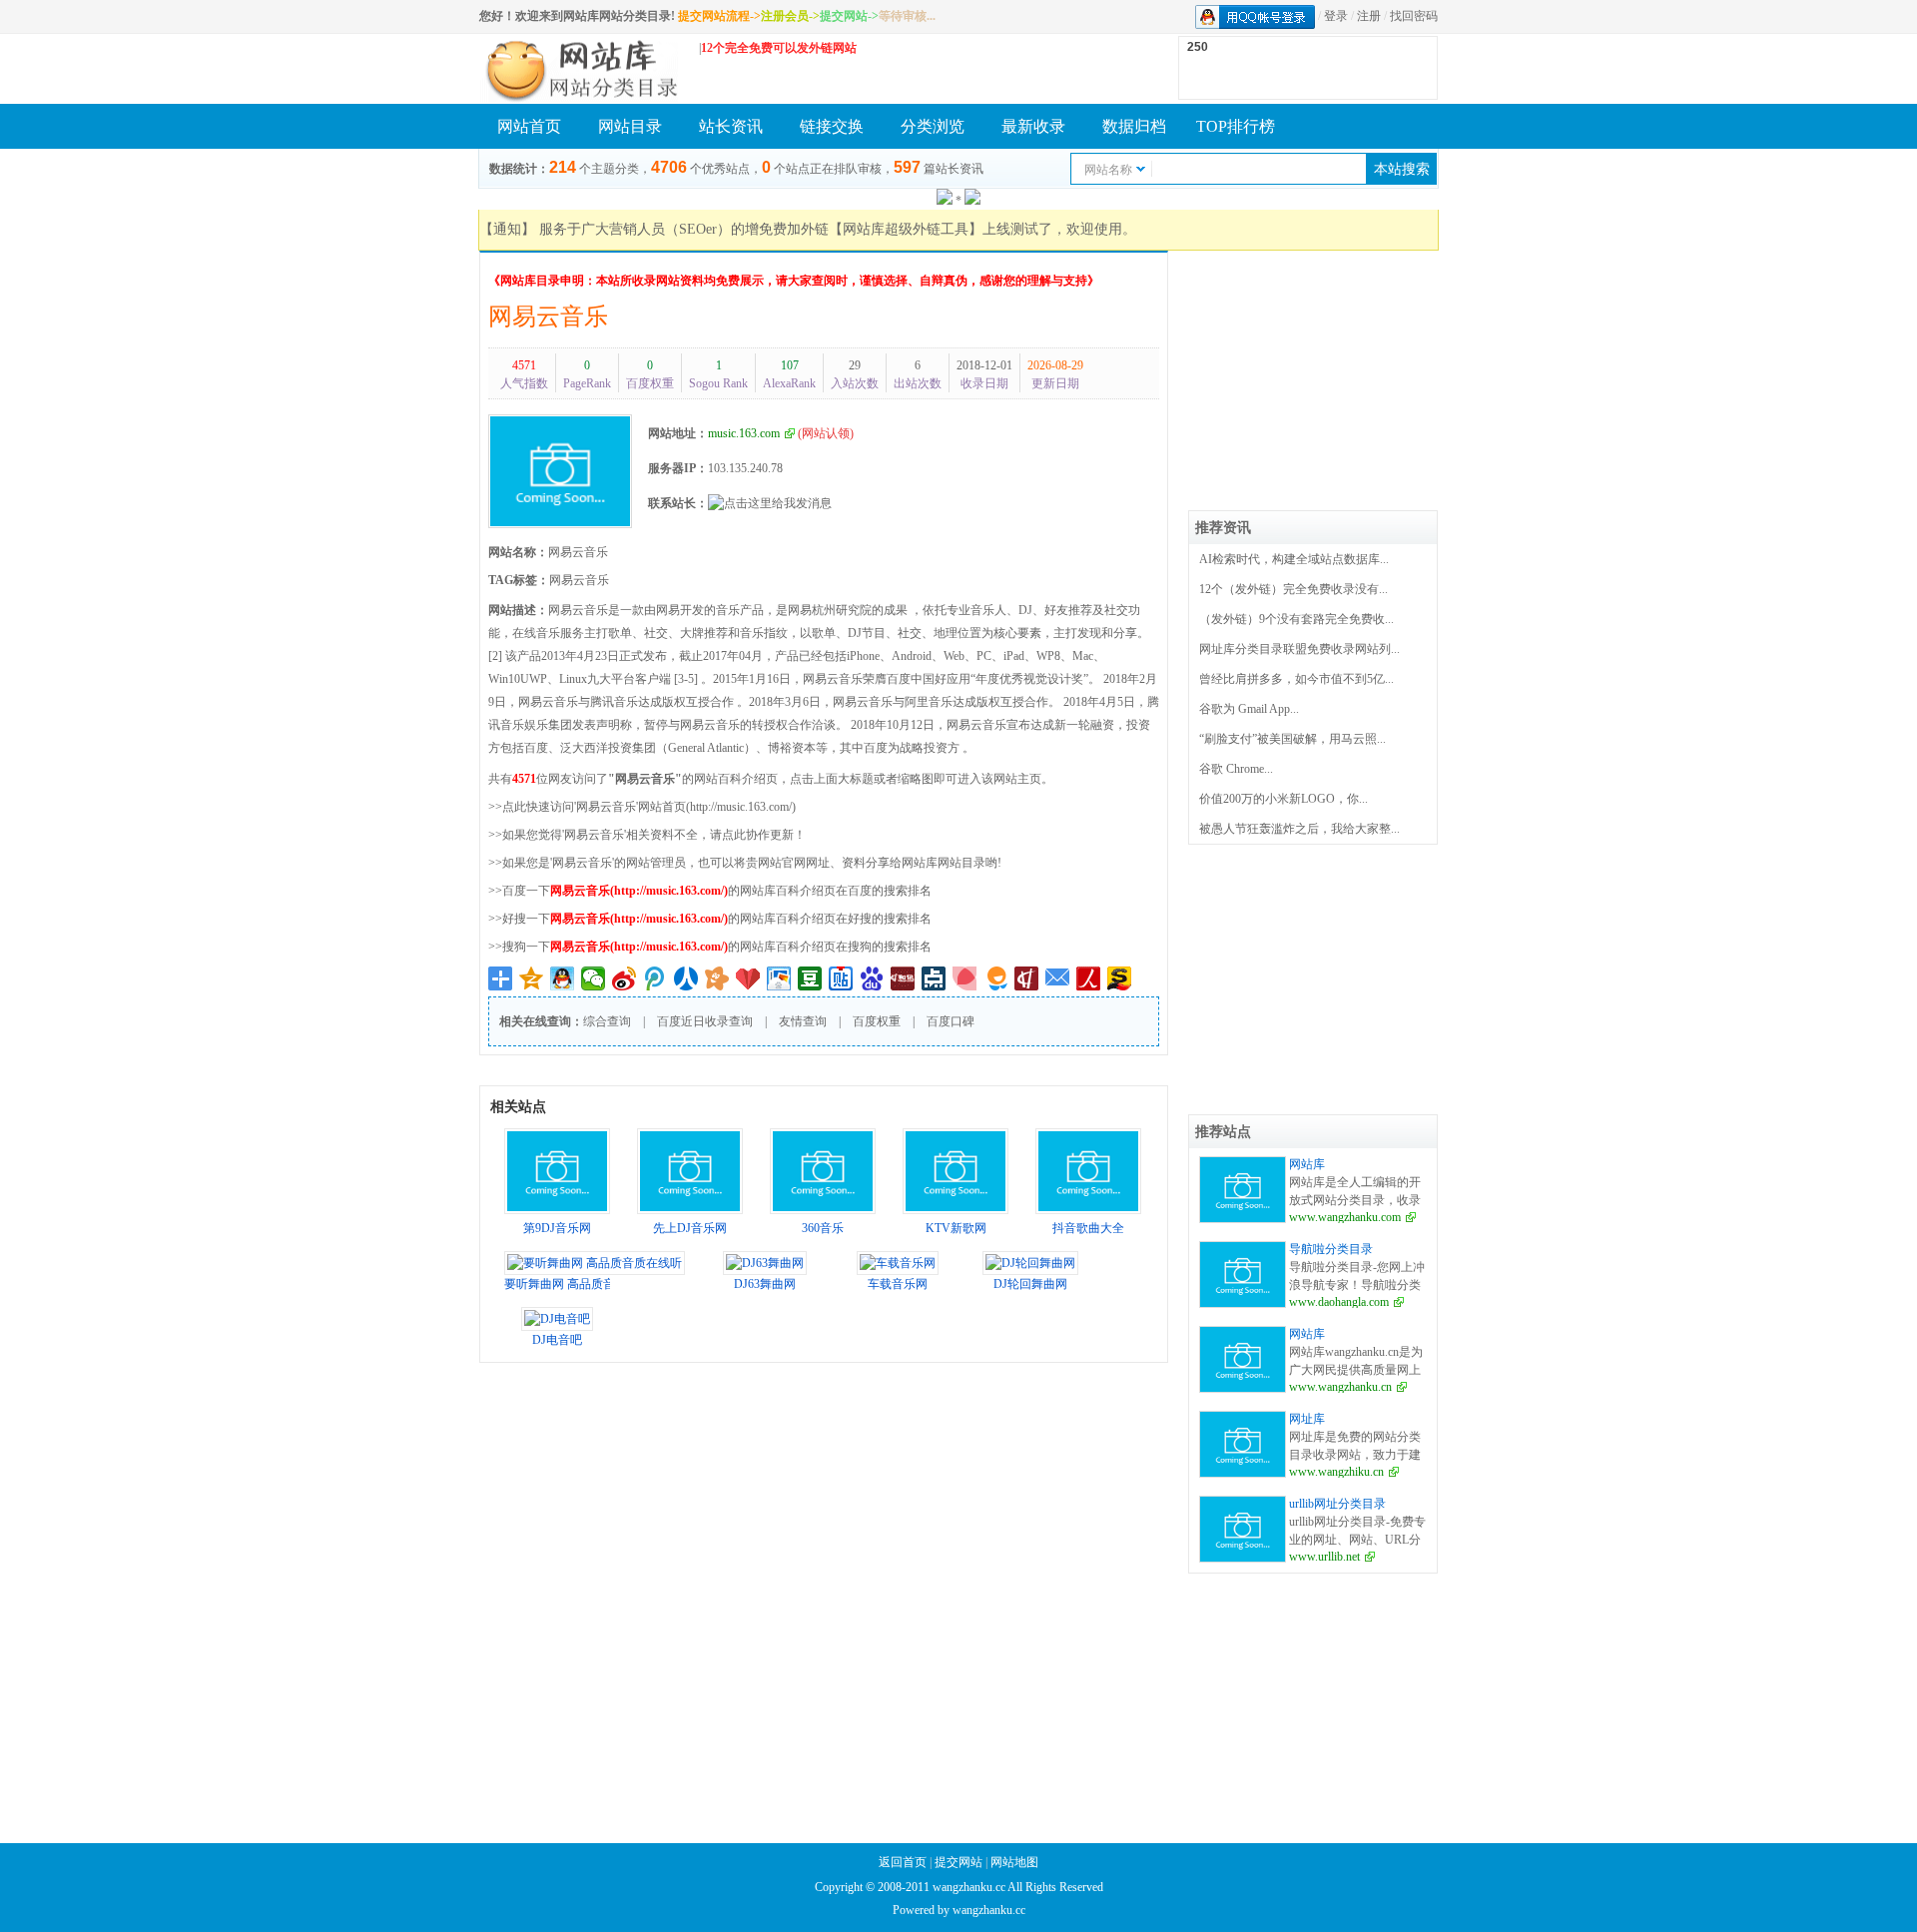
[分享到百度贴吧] (841, 978)
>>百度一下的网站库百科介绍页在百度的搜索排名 (710, 891)
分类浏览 (933, 126)
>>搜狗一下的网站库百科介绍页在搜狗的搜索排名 (710, 947)
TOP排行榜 (1236, 126)
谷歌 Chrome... (1236, 769)
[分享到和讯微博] (903, 978)
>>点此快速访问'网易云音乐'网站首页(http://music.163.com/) (642, 807)
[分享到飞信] (996, 978)
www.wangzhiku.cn (1336, 1472)
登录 (1336, 16)
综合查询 (607, 1021)
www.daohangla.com (1339, 1302)
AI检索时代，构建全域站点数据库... (1294, 559)
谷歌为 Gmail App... (1249, 709)
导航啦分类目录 (1331, 1249)
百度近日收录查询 (705, 1021)
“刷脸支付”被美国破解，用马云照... (1292, 739)
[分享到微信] (594, 978)
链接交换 (832, 126)
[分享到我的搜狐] (1120, 978)
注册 (1369, 16)
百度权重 (877, 1021)
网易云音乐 (548, 317)
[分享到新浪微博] (625, 978)
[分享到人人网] (686, 978)
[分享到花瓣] (965, 978)
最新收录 (1033, 126)
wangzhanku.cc (989, 1910)
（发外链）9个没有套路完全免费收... (1296, 619)
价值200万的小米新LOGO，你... (1283, 799)
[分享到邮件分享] (1058, 978)
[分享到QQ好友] (563, 978)
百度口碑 (951, 1021)
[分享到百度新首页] (872, 978)
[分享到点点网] (934, 978)
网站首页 (529, 126)
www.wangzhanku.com (1345, 1217)
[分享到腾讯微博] (655, 978)
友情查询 (803, 1021)
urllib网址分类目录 (1337, 1504)
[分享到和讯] (1027, 978)
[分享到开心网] (717, 978)
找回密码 (1414, 16)
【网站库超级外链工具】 (906, 229)
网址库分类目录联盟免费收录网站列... (1299, 649)
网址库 (1307, 1419)
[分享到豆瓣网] (810, 978)
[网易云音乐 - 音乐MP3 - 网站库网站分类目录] (579, 68)
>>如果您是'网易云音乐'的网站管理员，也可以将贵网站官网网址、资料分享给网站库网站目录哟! (745, 863)
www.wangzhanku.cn (1340, 1387)
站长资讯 (731, 126)
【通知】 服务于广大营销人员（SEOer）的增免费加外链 (654, 229)
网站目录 (630, 126)
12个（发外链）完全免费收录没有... (1293, 589)
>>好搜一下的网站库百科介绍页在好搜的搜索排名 (710, 919)
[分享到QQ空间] (532, 978)
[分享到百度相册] (779, 978)
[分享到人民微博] (1089, 978)
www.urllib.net (1324, 1557)
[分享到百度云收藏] (748, 978)
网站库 (1307, 1164)
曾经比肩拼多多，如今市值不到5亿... (1296, 679)
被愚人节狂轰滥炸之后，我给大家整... (1299, 829)
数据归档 (1134, 126)
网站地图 (1014, 1862)
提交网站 (958, 1862)
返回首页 (903, 1862)
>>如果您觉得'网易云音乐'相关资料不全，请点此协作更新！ (647, 835)
